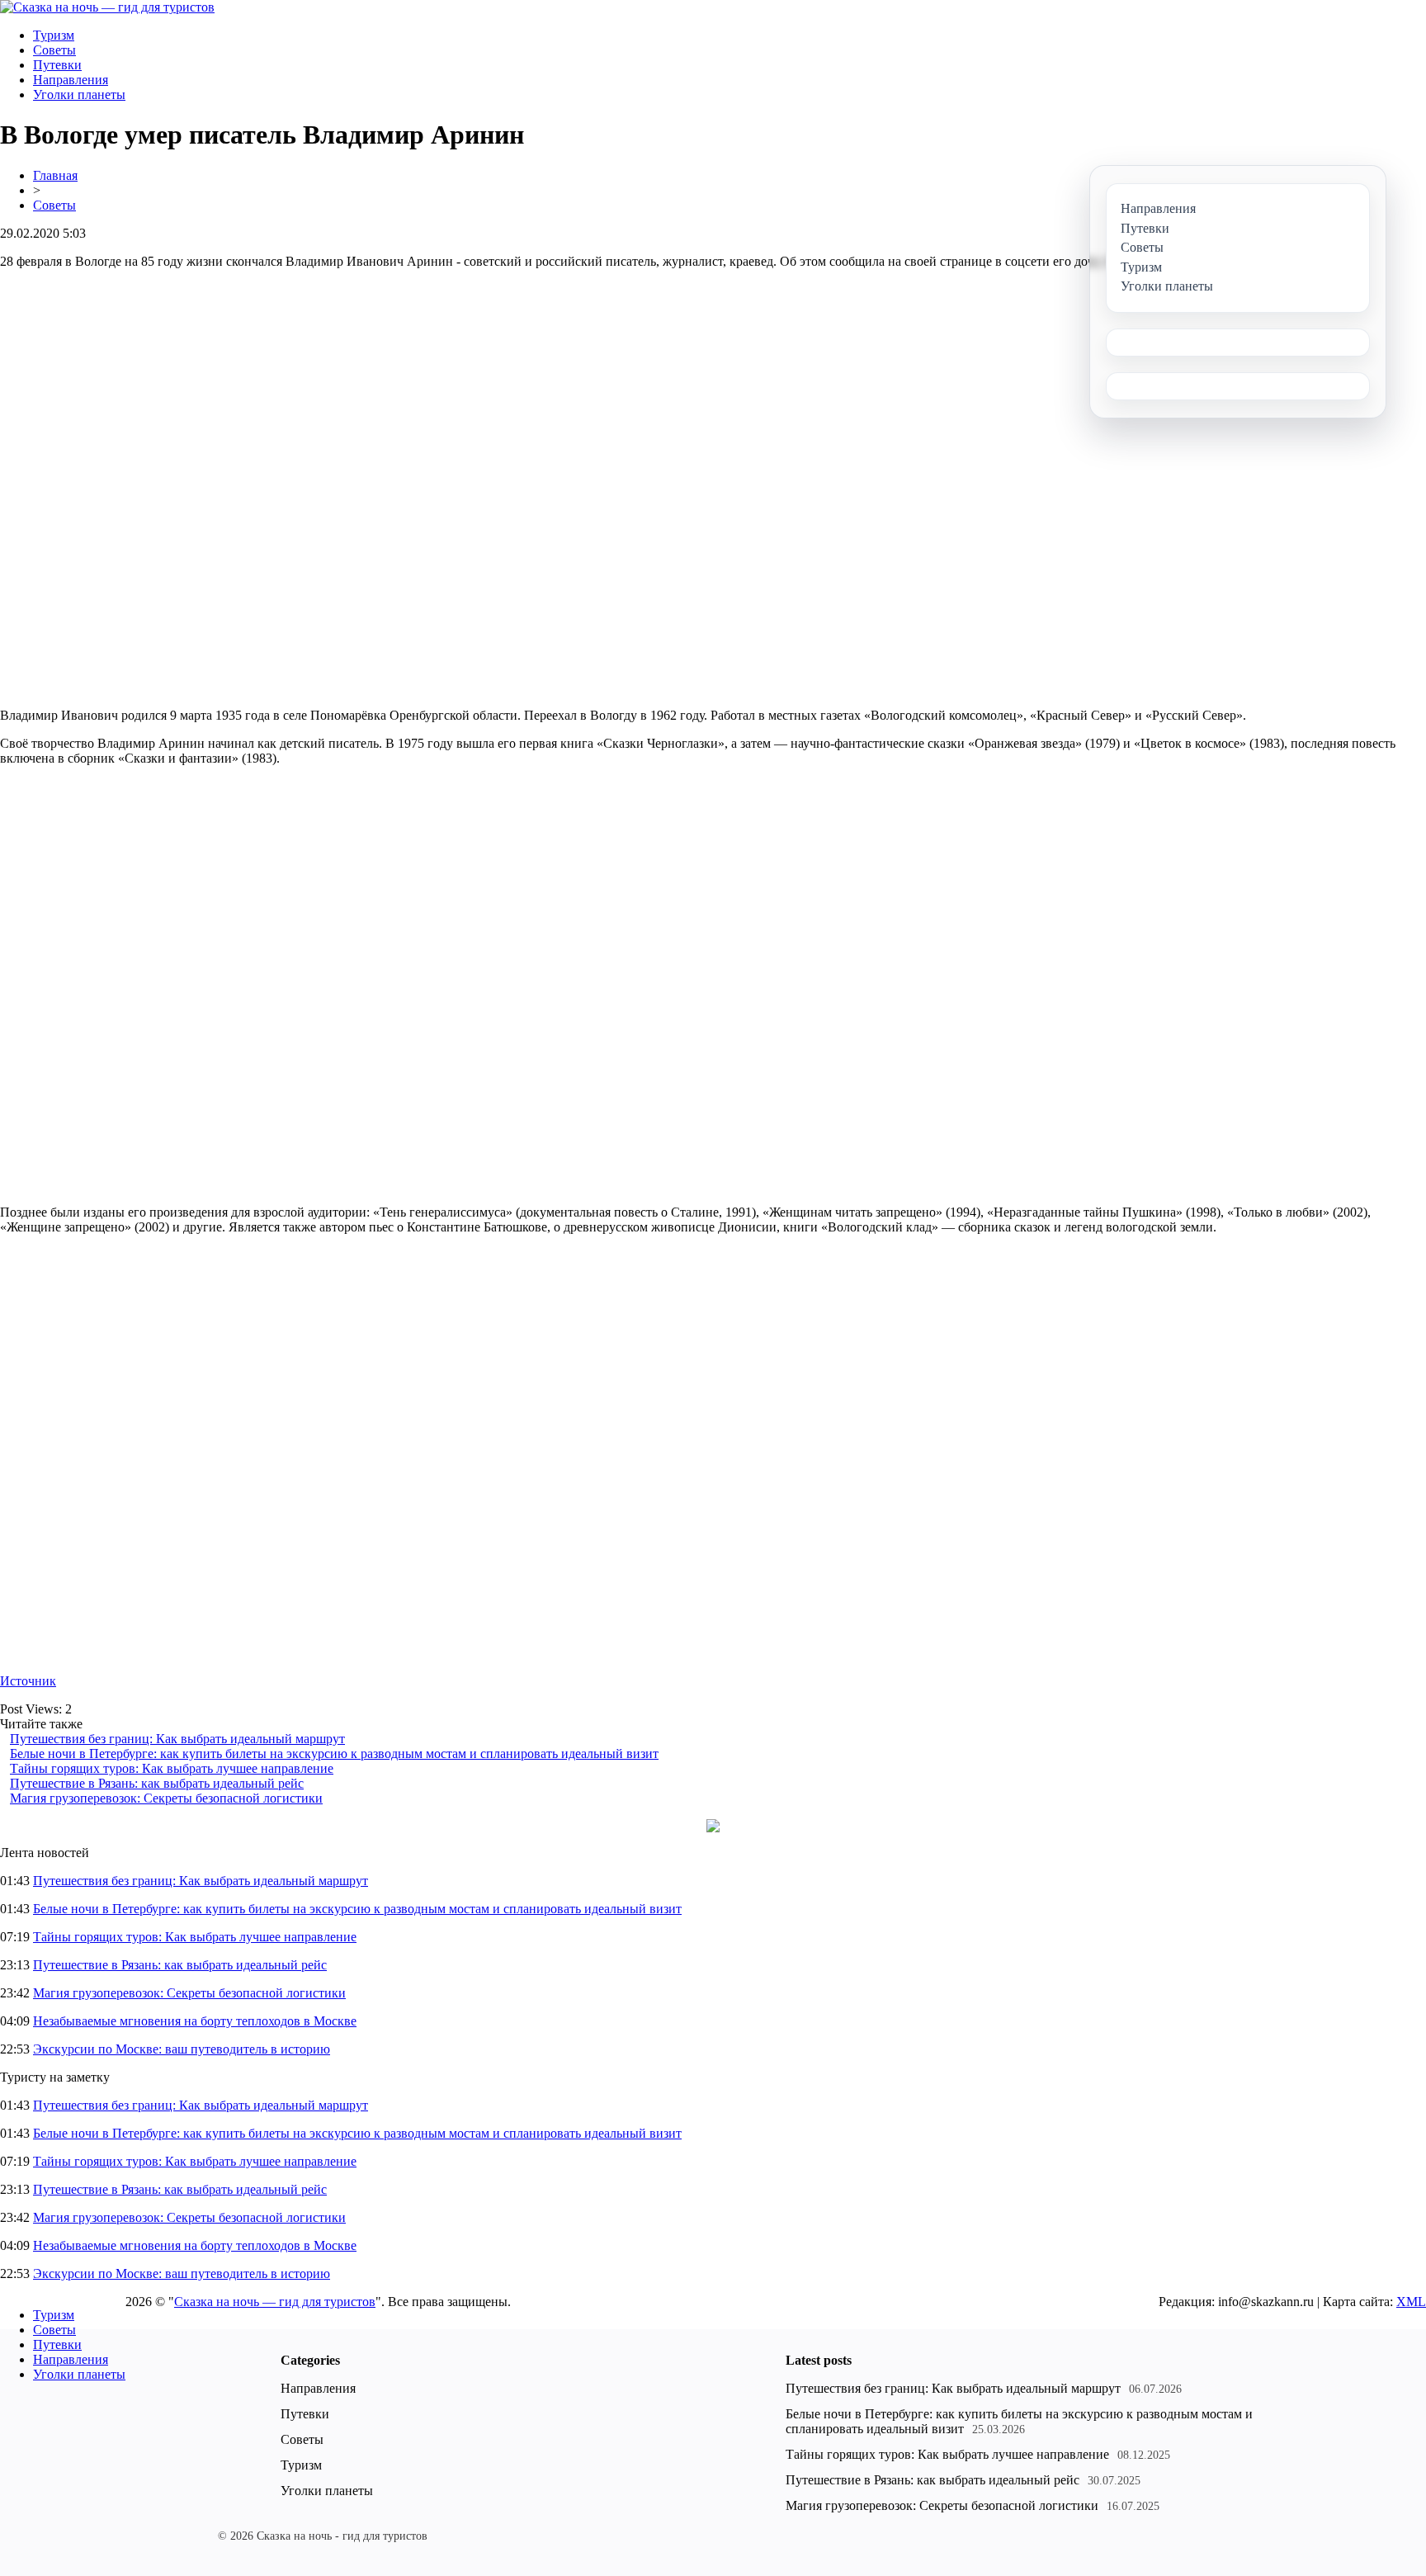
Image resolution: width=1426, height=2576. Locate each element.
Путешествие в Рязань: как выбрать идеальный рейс (157, 1783)
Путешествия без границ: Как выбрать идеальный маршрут (177, 1739)
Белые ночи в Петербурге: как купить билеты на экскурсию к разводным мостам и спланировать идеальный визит (334, 1754)
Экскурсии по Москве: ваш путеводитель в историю (182, 2049)
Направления (71, 80)
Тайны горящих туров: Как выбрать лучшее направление (172, 1768)
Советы (54, 50)
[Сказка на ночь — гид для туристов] (107, 7)
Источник (28, 1681)
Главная (55, 175)
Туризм (54, 35)
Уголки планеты (79, 95)
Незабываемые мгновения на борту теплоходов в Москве (195, 2021)
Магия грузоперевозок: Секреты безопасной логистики (166, 1798)
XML (1411, 2302)
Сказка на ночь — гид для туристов (275, 2302)
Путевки (57, 65)
